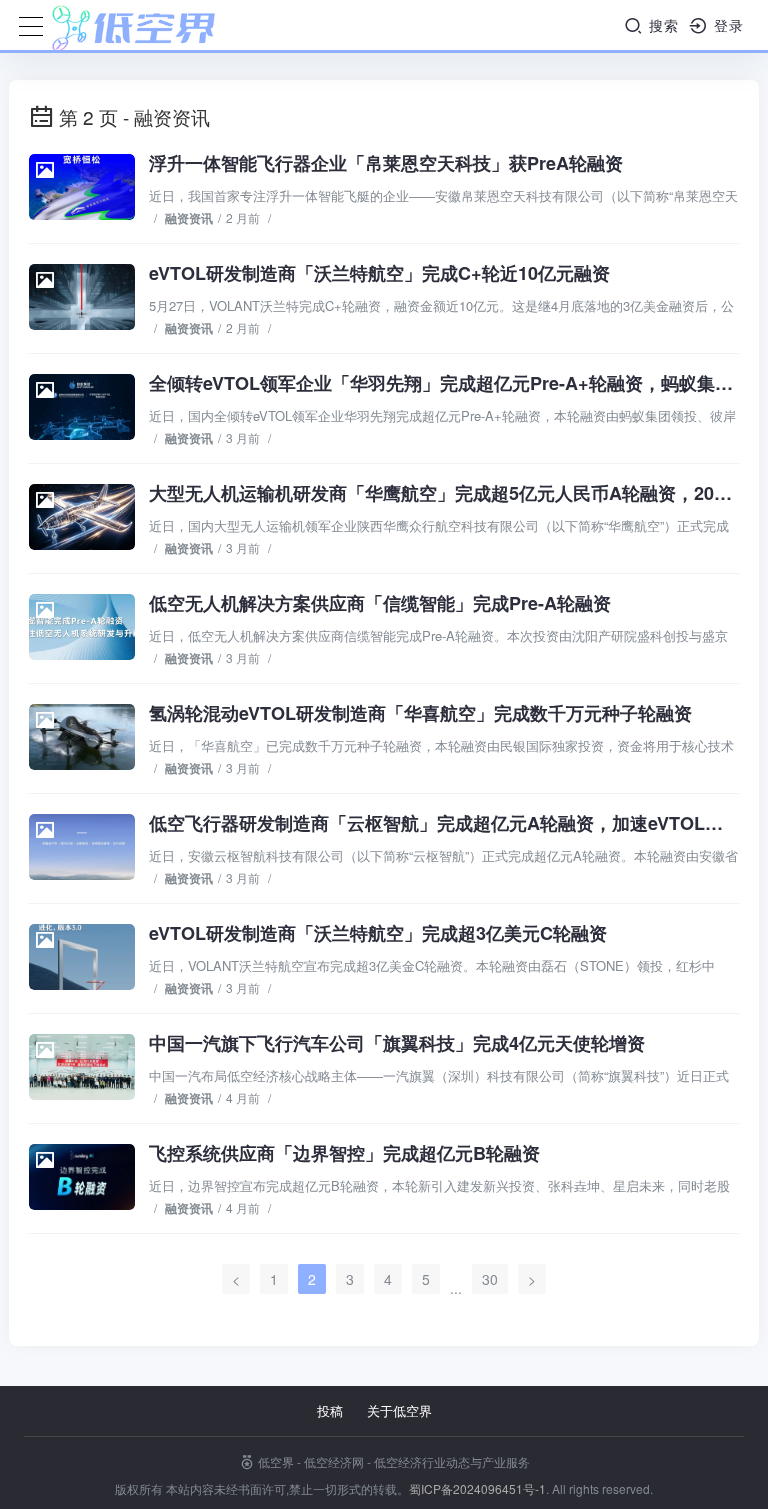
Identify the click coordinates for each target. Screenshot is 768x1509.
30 (490, 1279)
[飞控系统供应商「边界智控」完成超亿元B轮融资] (82, 1177)
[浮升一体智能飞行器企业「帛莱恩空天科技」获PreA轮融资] (82, 187)
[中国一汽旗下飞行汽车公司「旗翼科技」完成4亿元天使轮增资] (82, 1067)
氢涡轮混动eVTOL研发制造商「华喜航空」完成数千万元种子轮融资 (420, 713)
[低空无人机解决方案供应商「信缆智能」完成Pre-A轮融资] (82, 627)
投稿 (330, 1410)
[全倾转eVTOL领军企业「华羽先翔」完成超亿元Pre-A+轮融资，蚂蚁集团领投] (82, 407)
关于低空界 (399, 1410)
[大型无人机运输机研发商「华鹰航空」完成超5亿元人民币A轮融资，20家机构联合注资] (82, 517)
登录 (726, 25)
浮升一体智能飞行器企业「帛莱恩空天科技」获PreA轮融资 (386, 163)
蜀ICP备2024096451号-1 (477, 1488)
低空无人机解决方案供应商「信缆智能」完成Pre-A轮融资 (380, 603)
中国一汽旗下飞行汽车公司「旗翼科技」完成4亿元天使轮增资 (397, 1043)
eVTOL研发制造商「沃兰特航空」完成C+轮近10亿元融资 (379, 273)
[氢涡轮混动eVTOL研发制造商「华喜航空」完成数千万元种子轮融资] (82, 737)
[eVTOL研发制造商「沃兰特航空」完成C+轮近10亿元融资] (82, 297)
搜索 (661, 25)
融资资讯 (189, 218)
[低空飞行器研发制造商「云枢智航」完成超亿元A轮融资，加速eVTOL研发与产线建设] (82, 847)
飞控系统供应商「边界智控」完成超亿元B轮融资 (344, 1153)
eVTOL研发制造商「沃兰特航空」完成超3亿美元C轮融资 (378, 933)
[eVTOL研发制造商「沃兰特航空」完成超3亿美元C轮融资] (82, 957)
